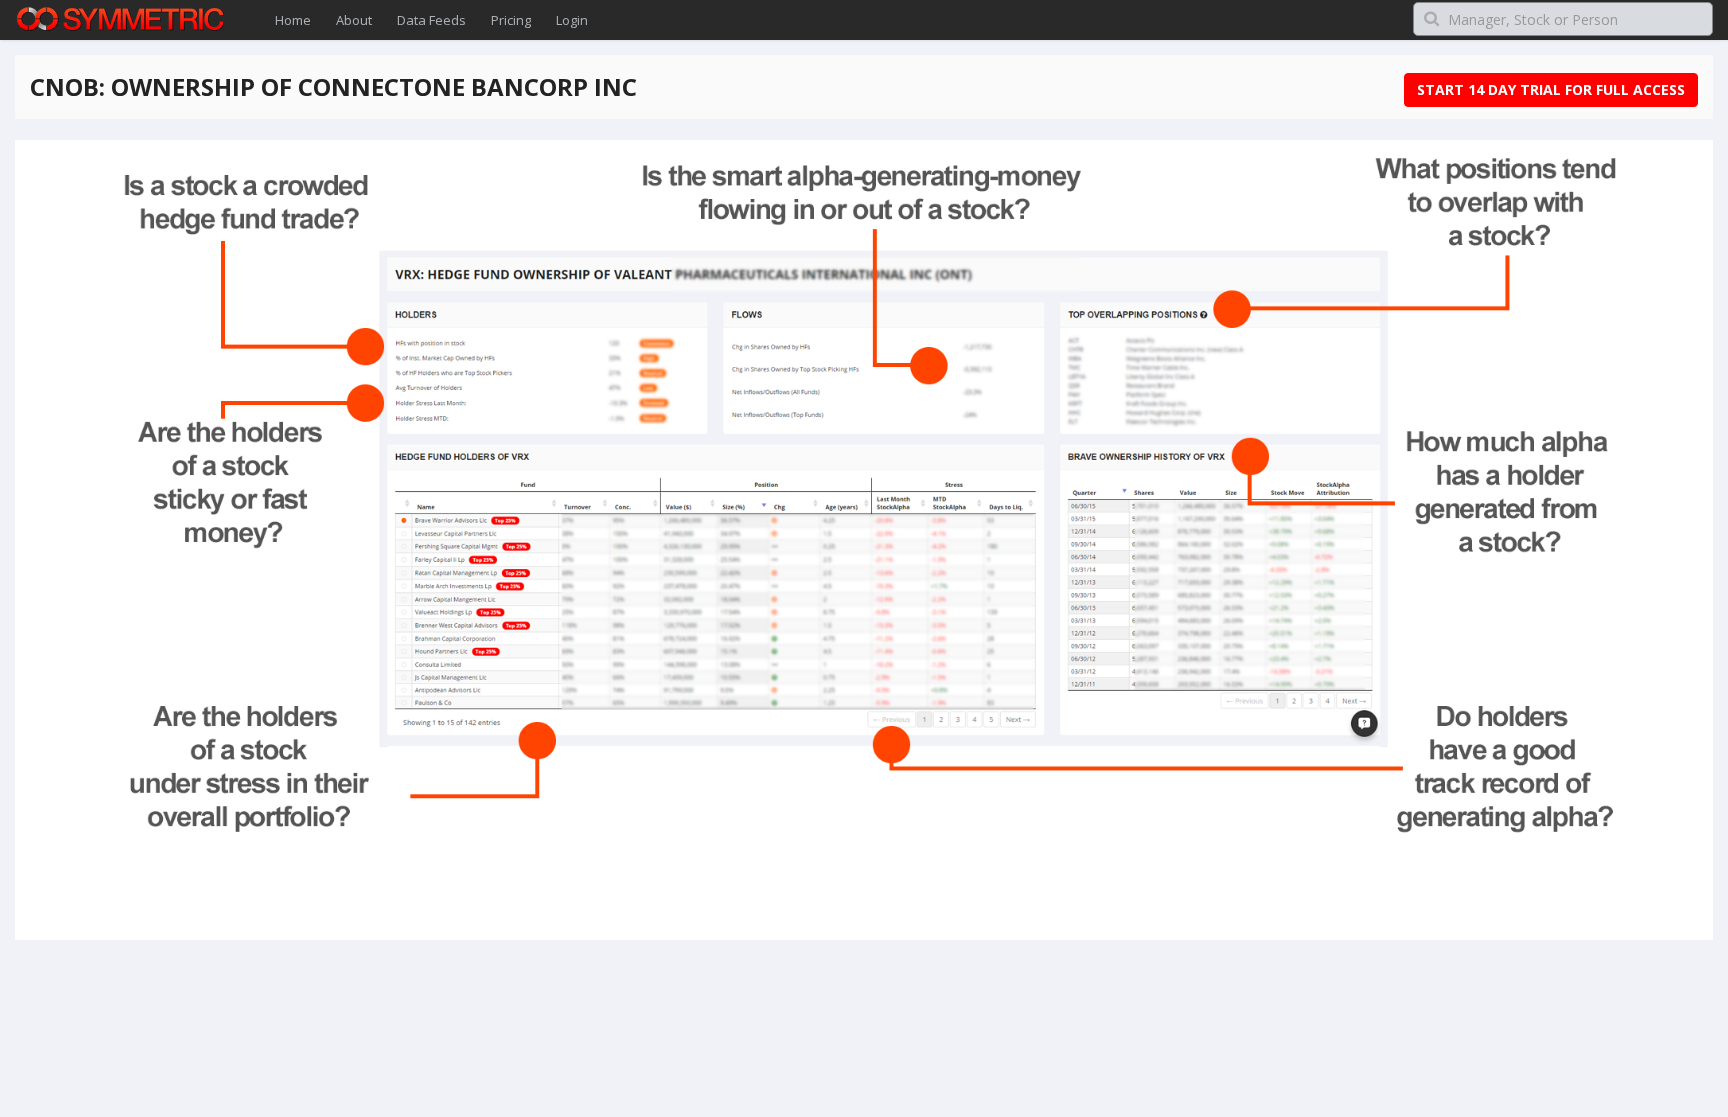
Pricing (511, 20)
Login (572, 20)
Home (293, 20)
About (354, 20)
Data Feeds (431, 20)
